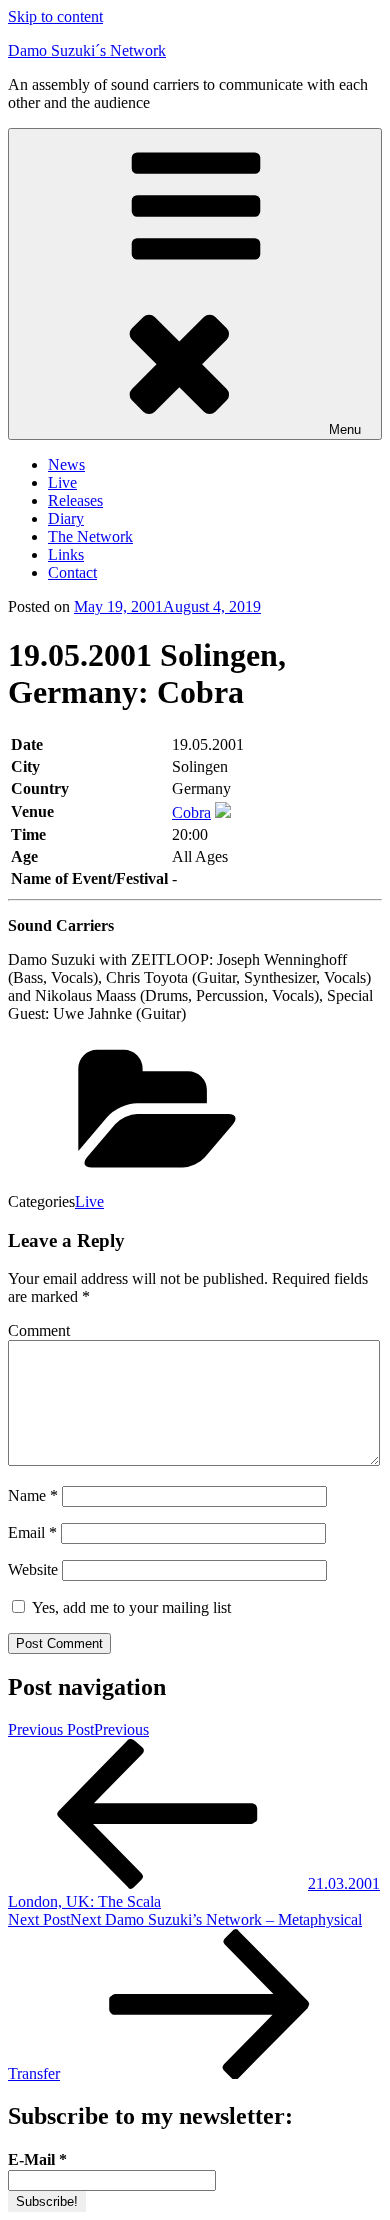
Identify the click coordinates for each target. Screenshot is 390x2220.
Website (33, 1569)
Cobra (191, 812)
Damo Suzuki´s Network (87, 50)
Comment (39, 1330)
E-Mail (37, 2159)
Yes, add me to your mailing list (129, 1607)
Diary (66, 518)
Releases (75, 500)
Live (62, 482)
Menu (345, 429)
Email (32, 1532)
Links (66, 554)
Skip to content (55, 16)
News (66, 464)
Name (33, 1495)
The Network (90, 536)
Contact (72, 572)
